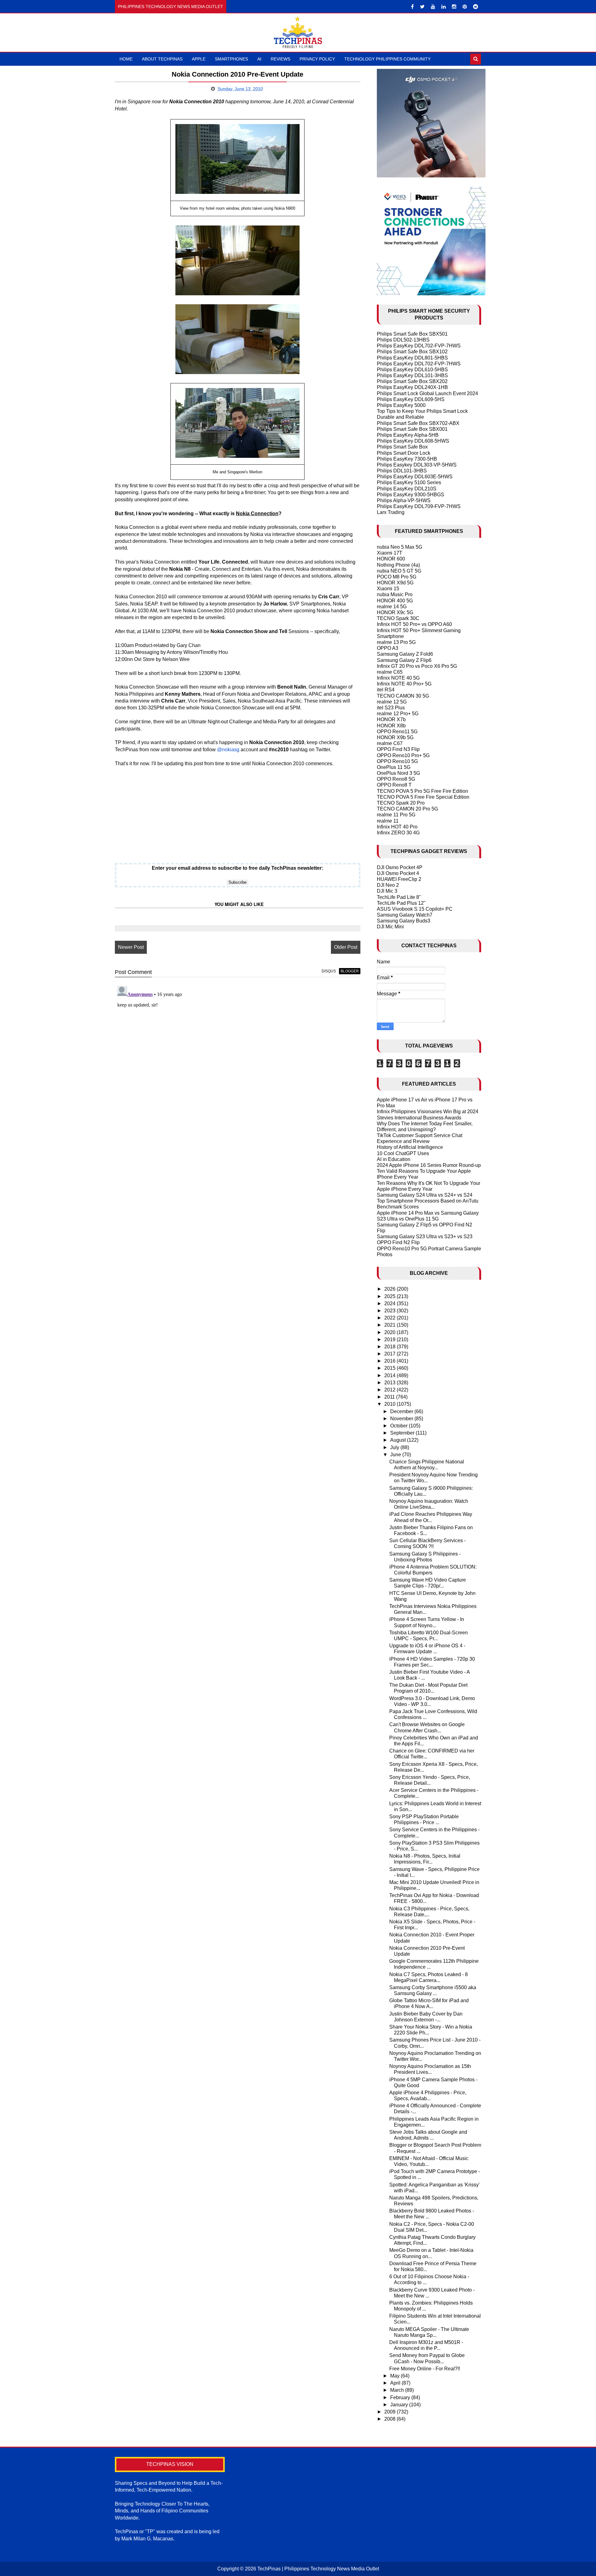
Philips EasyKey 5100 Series (409, 482)
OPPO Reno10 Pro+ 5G (403, 755)
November (402, 1419)
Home (126, 59)
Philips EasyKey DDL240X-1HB (412, 387)
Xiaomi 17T (390, 553)
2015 (391, 1368)
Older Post (346, 947)
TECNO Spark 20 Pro (401, 803)
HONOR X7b (391, 719)
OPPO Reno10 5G (397, 761)
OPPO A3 (388, 648)
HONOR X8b (391, 726)
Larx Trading (391, 512)
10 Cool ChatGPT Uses (403, 1153)
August (399, 1440)
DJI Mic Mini (390, 927)
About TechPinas (162, 59)
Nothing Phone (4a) (398, 565)
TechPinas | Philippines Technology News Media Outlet (318, 2569)
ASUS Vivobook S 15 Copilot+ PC (415, 909)
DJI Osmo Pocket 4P (400, 867)
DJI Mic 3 (387, 891)
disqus (329, 971)
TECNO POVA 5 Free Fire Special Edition (423, 797)
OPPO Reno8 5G (396, 779)
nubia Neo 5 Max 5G (400, 547)
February (401, 2397)
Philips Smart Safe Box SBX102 (412, 352)
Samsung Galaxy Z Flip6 (404, 660)
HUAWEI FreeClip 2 (399, 879)
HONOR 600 (391, 559)
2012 (391, 1390)
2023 (391, 1311)
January (400, 2405)
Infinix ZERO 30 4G (398, 833)
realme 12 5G (392, 702)
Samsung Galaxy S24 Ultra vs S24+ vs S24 (425, 1195)
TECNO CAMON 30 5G (403, 696)
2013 (391, 1383)
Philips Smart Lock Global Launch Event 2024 (427, 393)
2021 (391, 1325)
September (403, 1433)
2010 (391, 1404)
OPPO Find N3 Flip (398, 749)
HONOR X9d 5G (395, 583)
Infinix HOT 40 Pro (397, 827)
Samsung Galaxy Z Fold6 (405, 654)
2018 (391, 1347)
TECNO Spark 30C (398, 618)
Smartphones (231, 59)
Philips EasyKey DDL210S (407, 489)
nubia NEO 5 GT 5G (399, 571)
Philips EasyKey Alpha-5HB (408, 435)
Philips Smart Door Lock (404, 453)
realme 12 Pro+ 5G (398, 714)
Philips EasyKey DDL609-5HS (411, 399)
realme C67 (390, 743)
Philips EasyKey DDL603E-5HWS (415, 477)
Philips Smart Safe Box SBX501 (412, 334)
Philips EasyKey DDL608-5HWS (413, 441)
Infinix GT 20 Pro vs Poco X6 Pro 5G (417, 666)
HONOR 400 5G (395, 601)
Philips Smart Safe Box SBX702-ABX (418, 423)
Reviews (280, 59)
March (398, 2390)
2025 (391, 1296)
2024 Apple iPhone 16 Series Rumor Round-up (429, 1165)
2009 (391, 2412)
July (395, 1447)
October (400, 1426)
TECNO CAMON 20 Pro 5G (407, 809)
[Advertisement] (237, 810)
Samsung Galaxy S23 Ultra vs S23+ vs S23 (425, 1237)
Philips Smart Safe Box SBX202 (412, 381)
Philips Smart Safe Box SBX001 (412, 429)
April (396, 2383)
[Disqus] (238, 1061)
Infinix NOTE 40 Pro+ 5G (404, 684)
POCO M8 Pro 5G (397, 577)
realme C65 (390, 672)
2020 (391, 1332)
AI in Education (394, 1159)
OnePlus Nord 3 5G (398, 773)
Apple (199, 59)
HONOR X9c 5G (395, 612)
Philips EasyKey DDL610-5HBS (412, 370)
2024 (391, 1304)
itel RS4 (386, 690)
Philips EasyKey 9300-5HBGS (411, 495)
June (396, 1455)
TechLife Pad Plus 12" (401, 903)
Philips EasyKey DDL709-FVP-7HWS (419, 506)
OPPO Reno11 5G (397, 732)
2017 (391, 1354)
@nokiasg (228, 750)
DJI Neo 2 (388, 885)
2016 (391, 1361)
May (395, 2376)
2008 (391, 2419)
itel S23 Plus (391, 708)
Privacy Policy (317, 59)
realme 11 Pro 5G (396, 815)
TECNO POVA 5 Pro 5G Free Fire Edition (422, 791)
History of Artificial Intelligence (410, 1147)
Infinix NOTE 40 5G (398, 678)
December (402, 1411)
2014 (391, 1375)
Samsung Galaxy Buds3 (404, 921)
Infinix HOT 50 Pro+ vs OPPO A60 (414, 624)
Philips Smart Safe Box (402, 447)
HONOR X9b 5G (395, 737)
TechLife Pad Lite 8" (399, 897)
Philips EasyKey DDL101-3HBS (412, 375)
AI (259, 59)
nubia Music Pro (395, 594)
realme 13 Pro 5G (396, 642)
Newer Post (131, 947)
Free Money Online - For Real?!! (425, 2369)
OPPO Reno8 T (394, 785)
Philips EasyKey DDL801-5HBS (412, 358)
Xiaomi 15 (388, 589)
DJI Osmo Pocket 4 (398, 873)
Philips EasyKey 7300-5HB (407, 459)
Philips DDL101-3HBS (402, 471)
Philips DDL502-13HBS (403, 340)
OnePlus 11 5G (394, 767)
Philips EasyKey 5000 (401, 405)
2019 (391, 1339)
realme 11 (388, 821)
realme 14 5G (392, 607)
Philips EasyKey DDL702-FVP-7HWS (419, 346)
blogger (350, 971)
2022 (391, 1318)
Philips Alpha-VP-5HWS (404, 500)
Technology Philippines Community (387, 59)
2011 (390, 1397)
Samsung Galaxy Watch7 (405, 915)
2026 (391, 1289)
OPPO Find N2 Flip (398, 1242)
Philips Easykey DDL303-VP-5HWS (417, 465)
